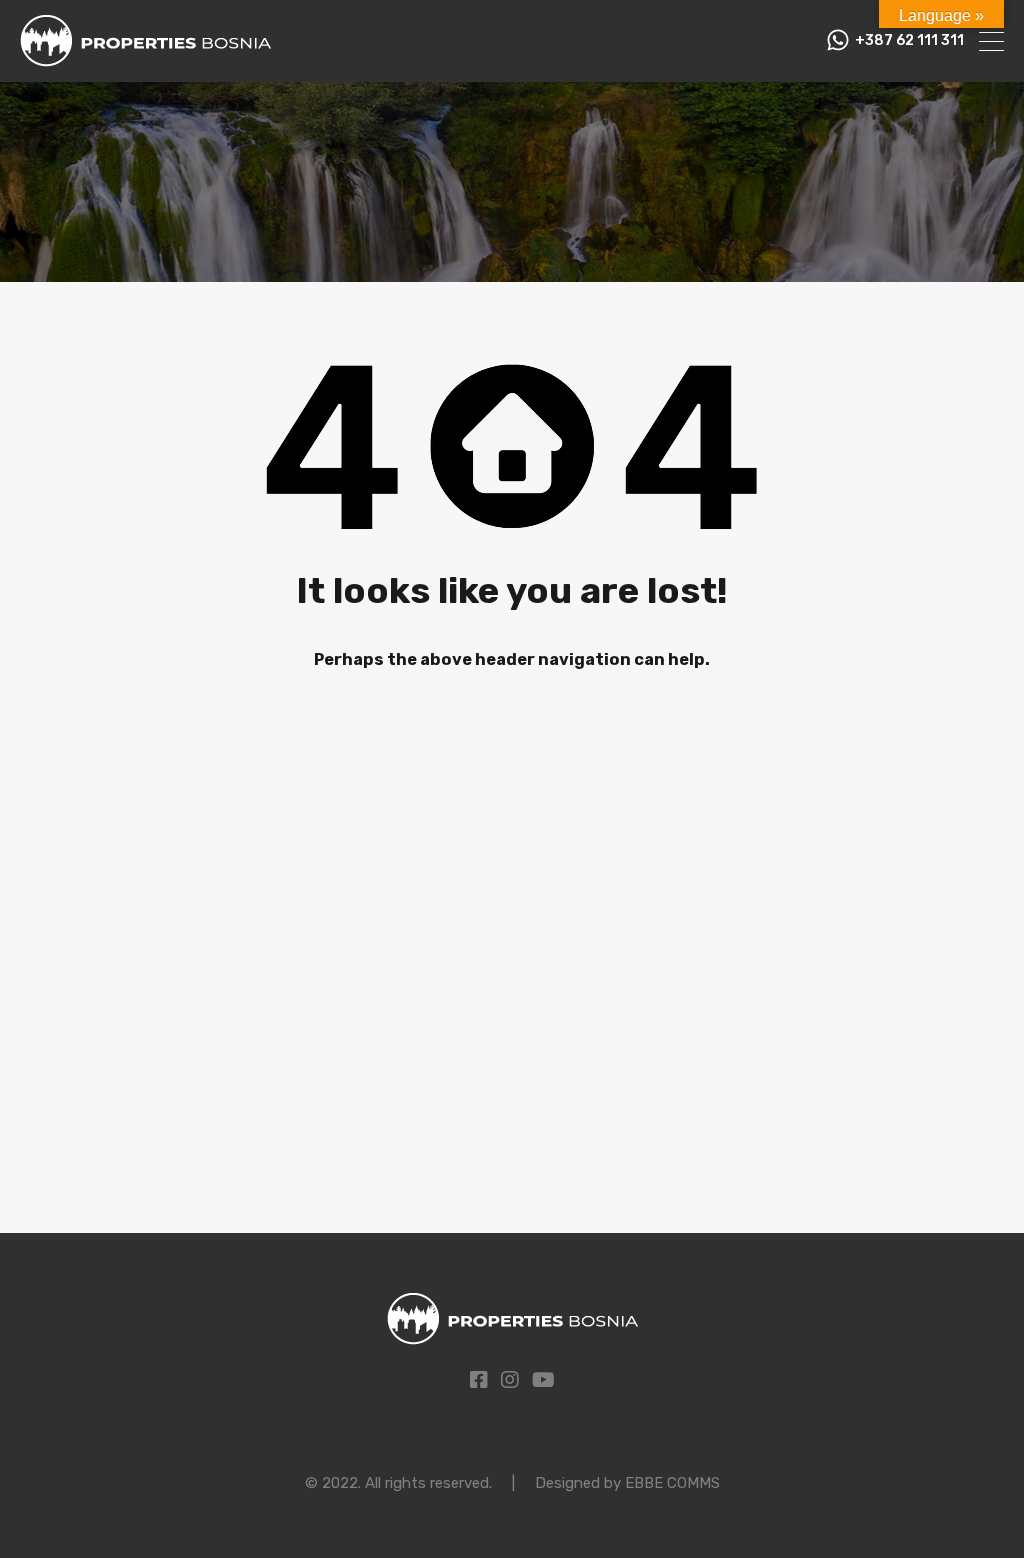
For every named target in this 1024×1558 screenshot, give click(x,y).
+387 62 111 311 (909, 41)
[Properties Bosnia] (145, 58)
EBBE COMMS (672, 1483)
